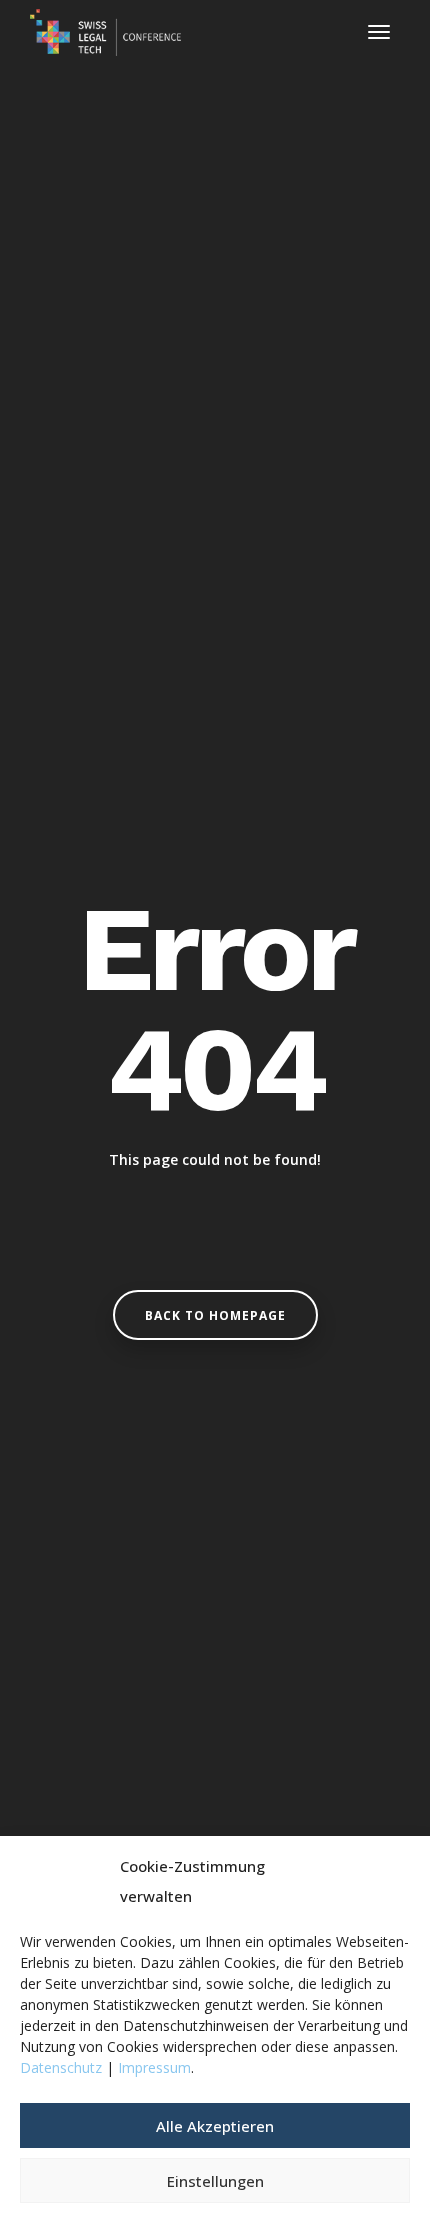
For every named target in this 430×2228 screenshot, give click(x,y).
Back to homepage (215, 1315)
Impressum (154, 2067)
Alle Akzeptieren (215, 2126)
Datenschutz (61, 2067)
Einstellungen (215, 2181)
